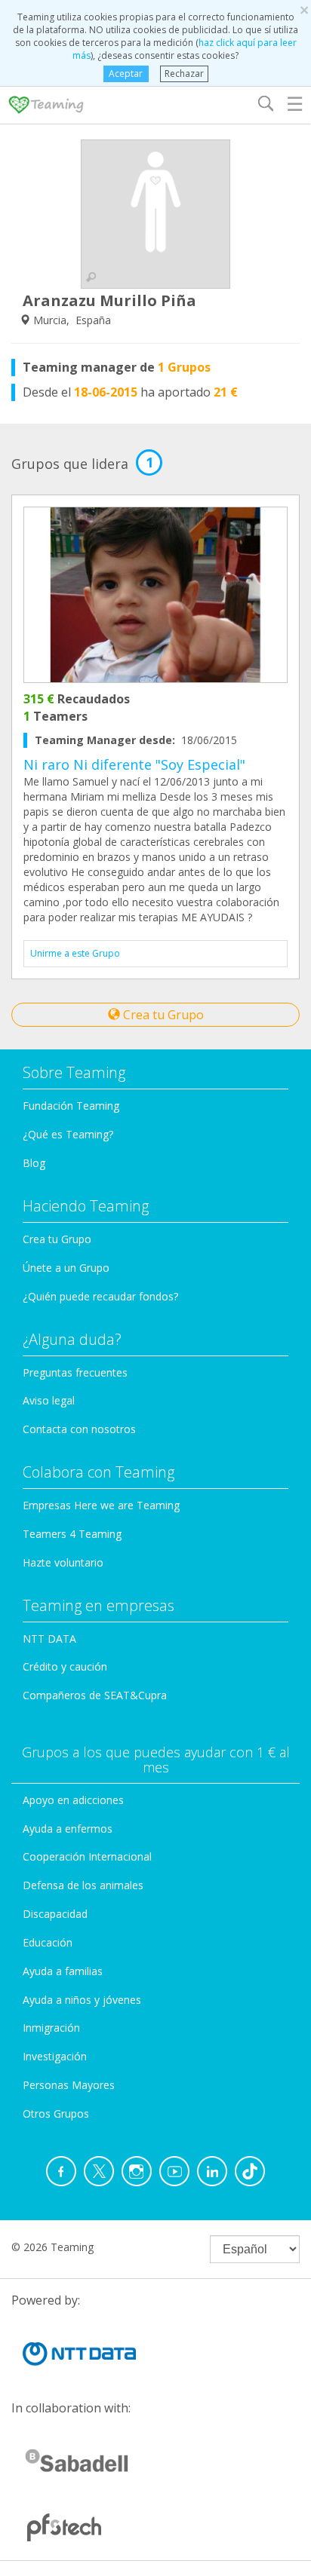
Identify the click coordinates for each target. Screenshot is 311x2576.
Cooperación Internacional (87, 1856)
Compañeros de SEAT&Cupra (95, 1695)
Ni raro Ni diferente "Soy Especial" (134, 764)
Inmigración (51, 2028)
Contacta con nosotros (79, 1429)
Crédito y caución (65, 1666)
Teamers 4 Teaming (72, 1534)
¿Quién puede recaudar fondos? (100, 1296)
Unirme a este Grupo (75, 953)
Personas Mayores (69, 2085)
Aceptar (126, 74)
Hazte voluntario (63, 1562)
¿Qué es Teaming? (68, 1134)
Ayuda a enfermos (68, 1829)
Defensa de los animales (83, 1885)
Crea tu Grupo (162, 1015)
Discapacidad (55, 1914)
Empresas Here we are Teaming (101, 1505)
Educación (48, 1942)
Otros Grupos (56, 2113)
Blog (34, 1163)
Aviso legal (49, 1400)
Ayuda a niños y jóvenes (82, 2000)
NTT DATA (49, 1639)
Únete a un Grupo (66, 1268)
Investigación (55, 2056)
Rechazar (184, 74)
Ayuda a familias (63, 1971)
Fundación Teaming (71, 1106)
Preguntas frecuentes (75, 1372)
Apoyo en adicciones (73, 1800)
